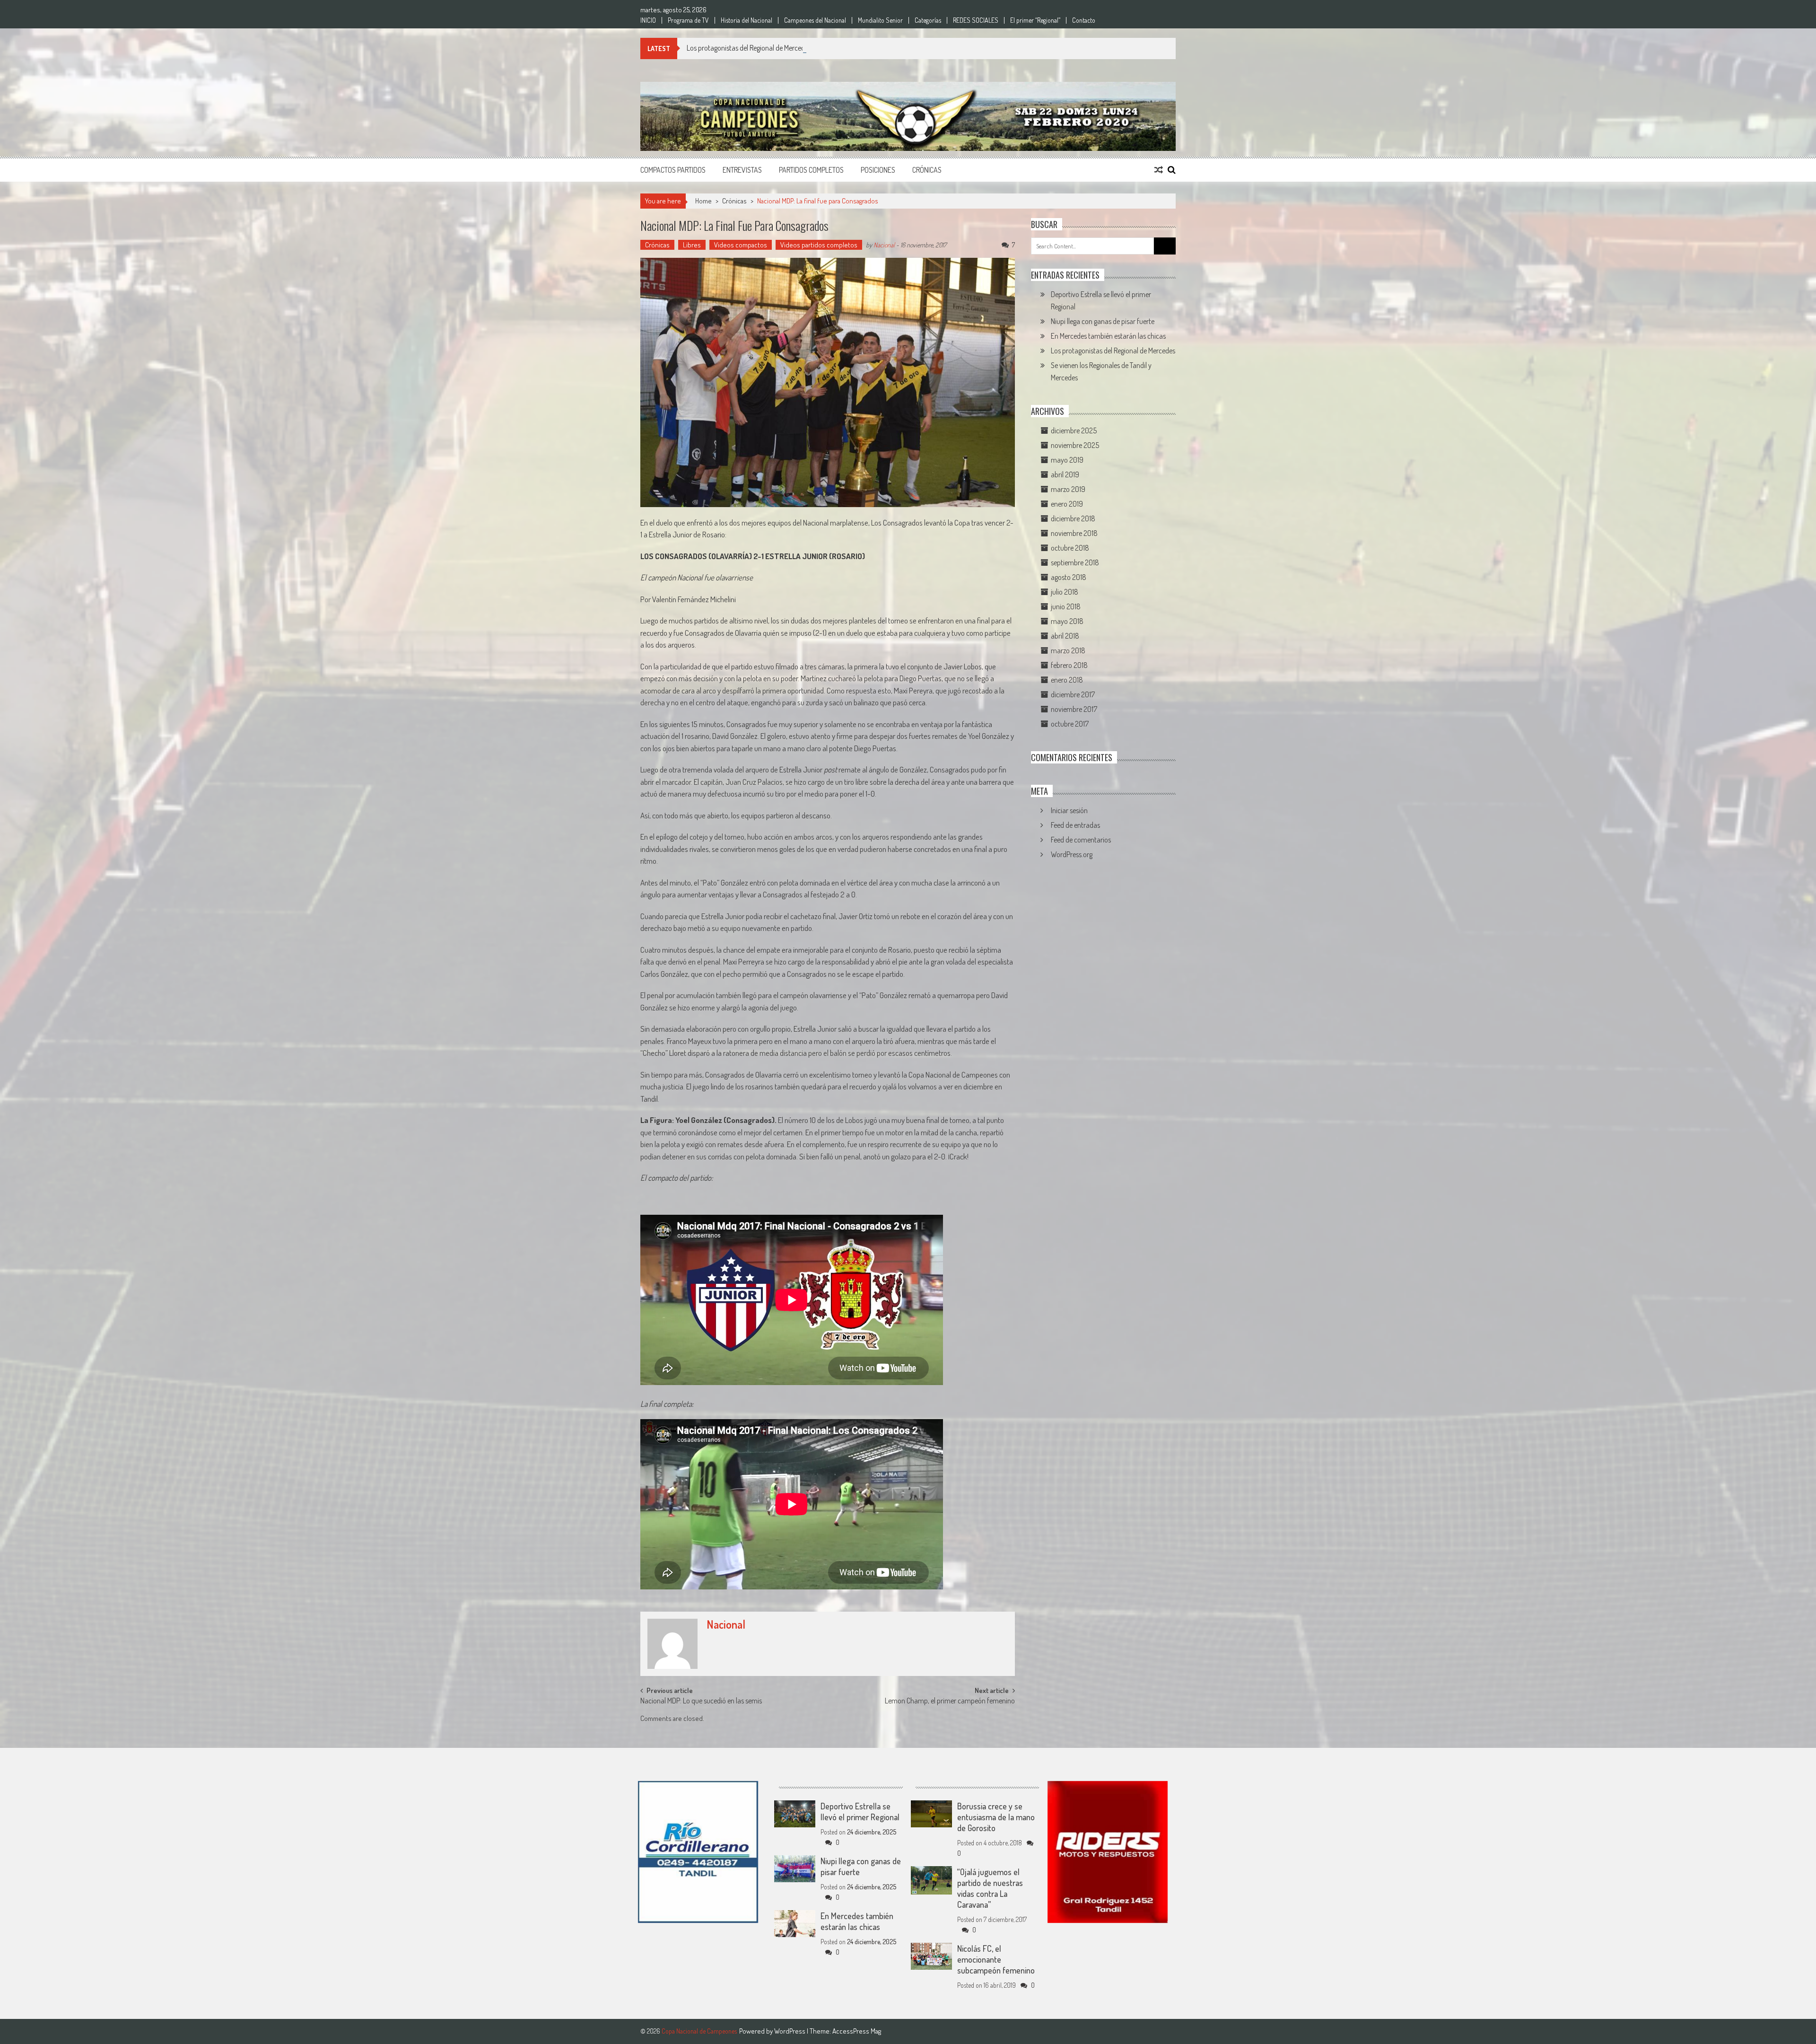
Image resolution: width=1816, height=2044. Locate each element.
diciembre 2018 (1073, 518)
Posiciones (878, 170)
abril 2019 (1065, 474)
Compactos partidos (673, 170)
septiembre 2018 (1075, 562)
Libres (692, 245)
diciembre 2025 (1074, 430)
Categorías (928, 20)
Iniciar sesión (1069, 810)
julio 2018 (1065, 592)
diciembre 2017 (1073, 694)
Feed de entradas (1075, 825)
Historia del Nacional (746, 20)
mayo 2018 (1067, 621)
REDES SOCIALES (976, 20)
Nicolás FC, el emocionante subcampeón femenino (996, 1959)
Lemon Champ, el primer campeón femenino (950, 1702)
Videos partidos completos (819, 245)
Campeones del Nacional (815, 20)
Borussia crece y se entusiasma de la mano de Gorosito (996, 1817)
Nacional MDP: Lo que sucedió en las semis (701, 1702)
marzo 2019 (1068, 489)
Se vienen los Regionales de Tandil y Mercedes (751, 48)
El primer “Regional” (1035, 20)
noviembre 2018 (1074, 533)
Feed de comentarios (1081, 840)
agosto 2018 (1069, 577)
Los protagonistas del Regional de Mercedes (1113, 351)
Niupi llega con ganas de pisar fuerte (1103, 321)
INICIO (648, 20)
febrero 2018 (1069, 665)
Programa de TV (688, 20)
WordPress (790, 2031)
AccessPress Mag (857, 2031)
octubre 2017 (1070, 724)
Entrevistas (742, 170)
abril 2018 (1065, 636)
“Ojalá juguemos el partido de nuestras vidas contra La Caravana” (990, 1888)
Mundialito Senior (880, 20)
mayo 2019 (1067, 460)
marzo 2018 (1068, 650)
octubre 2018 (1070, 548)
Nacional (884, 245)
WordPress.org (1072, 854)
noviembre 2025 (1075, 445)
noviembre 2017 (1074, 709)
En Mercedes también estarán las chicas (1108, 336)
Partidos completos (811, 170)
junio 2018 (1066, 606)
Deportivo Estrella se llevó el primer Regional (860, 1812)
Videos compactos (741, 245)
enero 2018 (1067, 680)
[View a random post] (1159, 170)
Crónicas (927, 170)
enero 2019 (1067, 504)
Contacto (1084, 20)
